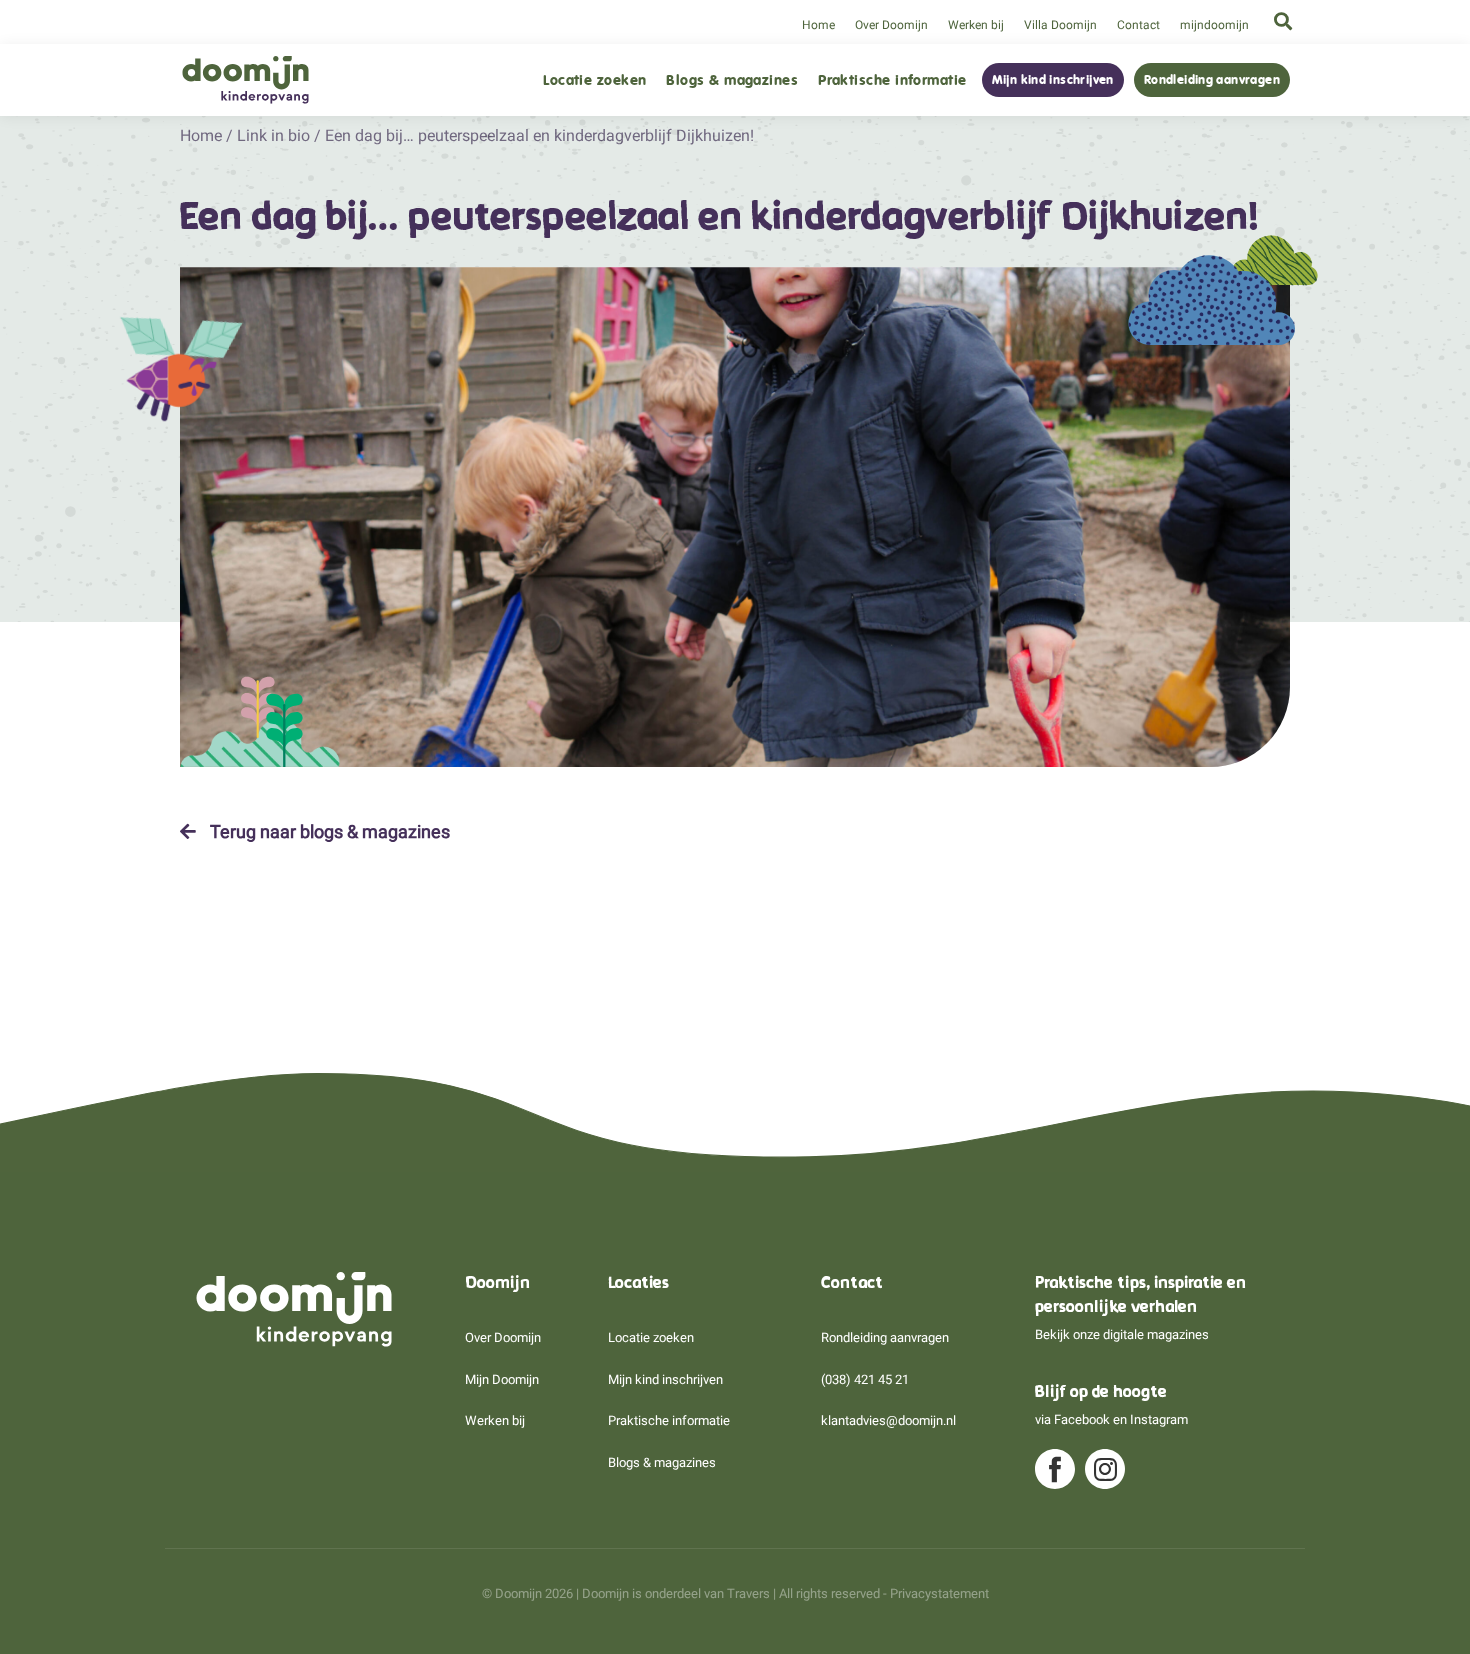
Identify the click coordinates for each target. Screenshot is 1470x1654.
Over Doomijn (891, 25)
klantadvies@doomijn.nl (888, 1420)
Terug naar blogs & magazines (328, 832)
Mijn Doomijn (502, 1379)
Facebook (1082, 1419)
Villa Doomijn (1060, 25)
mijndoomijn (1214, 25)
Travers (748, 1593)
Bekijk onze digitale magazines (1122, 1334)
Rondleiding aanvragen (1212, 80)
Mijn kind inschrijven (1053, 80)
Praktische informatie (892, 80)
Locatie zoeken (594, 80)
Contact (1138, 25)
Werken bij (976, 25)
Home (818, 25)
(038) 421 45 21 (865, 1379)
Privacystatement (939, 1593)
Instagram (1159, 1419)
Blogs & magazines (732, 80)
